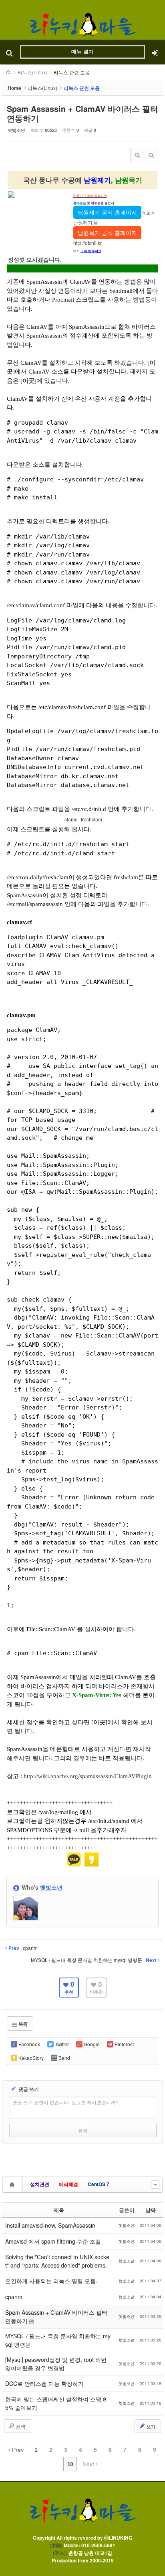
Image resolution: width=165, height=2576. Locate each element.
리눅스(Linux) (32, 72)
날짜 (151, 2210)
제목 (59, 2210)
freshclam (91, 819)
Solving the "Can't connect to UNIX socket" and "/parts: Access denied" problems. (57, 2261)
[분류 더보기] (155, 2185)
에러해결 (68, 2184)
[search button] (9, 52)
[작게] (151, 155)
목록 (22, 2024)
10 (70, 2464)
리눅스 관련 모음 (72, 72)
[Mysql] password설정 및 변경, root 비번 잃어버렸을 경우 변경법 (56, 2364)
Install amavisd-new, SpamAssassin (50, 2225)
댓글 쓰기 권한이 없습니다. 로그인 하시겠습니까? (65, 2102)
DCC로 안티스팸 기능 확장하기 (44, 2383)
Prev (17, 2450)
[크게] (137, 155)
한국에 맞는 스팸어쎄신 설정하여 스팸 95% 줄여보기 (56, 2403)
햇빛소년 (16, 130)
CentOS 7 (99, 2184)
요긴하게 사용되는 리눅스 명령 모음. (51, 2281)
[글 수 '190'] (13, 2184)
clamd (70, 819)
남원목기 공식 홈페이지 (107, 233)
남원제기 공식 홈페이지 (107, 212)
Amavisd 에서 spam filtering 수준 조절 (53, 2241)
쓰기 (150, 2426)
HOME (9, 72)
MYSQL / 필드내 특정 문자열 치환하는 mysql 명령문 (58, 2340)
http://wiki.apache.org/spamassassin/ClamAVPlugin (88, 1776)
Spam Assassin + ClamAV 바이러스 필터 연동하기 (82, 113)
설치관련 (40, 2184)
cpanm (14, 2297)
